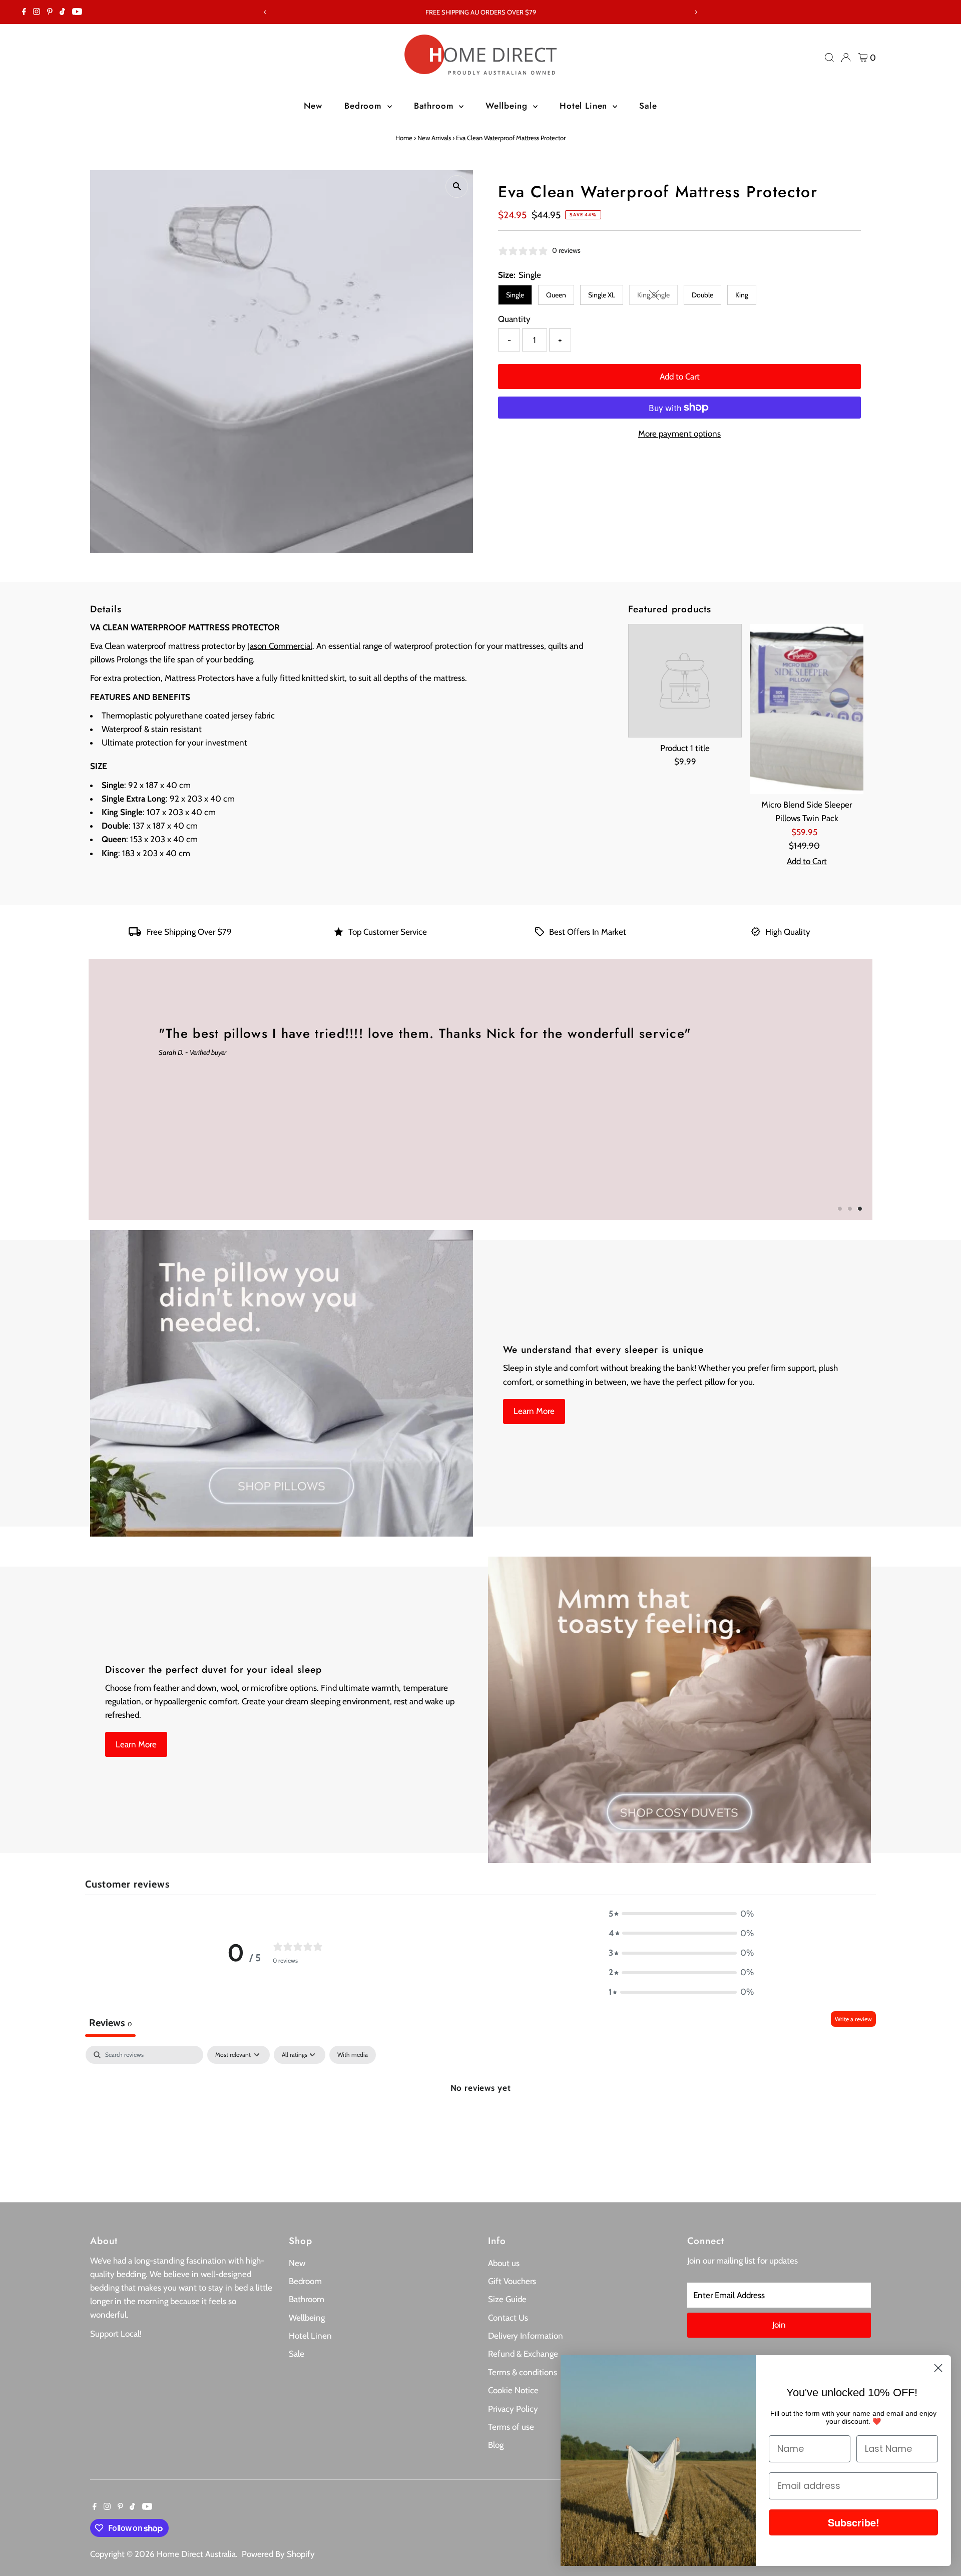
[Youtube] (77, 12)
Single (515, 295)
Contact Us (508, 2318)
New (313, 106)
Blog (496, 2445)
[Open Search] (829, 58)
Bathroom (435, 106)
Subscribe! (854, 2522)
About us (504, 2263)
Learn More (534, 1411)
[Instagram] (37, 12)
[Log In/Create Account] (846, 58)
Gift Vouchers (512, 2281)
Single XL (602, 295)
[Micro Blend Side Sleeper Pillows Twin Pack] (807, 709)
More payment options (679, 434)
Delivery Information (526, 2336)
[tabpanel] (480, 2121)
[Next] (696, 12)
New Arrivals (434, 138)
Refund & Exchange (523, 2354)
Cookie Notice (513, 2390)
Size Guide (507, 2299)
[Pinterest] (50, 12)
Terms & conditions (523, 2372)
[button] (681, 1914)
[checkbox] (353, 2055)
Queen (556, 295)
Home (404, 138)
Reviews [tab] (110, 2023)
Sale (648, 106)
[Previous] (265, 12)
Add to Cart (680, 377)
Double (702, 295)
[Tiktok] (62, 12)
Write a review (853, 2019)
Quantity (514, 319)
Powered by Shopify (278, 2554)
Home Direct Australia (196, 2554)
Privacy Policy (513, 2409)
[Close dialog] (938, 2368)
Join (779, 2325)
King (742, 295)
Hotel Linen (585, 106)
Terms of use (511, 2427)
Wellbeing (508, 106)
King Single (657, 297)
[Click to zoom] (457, 187)
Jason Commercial (280, 646)
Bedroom (365, 106)
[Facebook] (24, 12)
